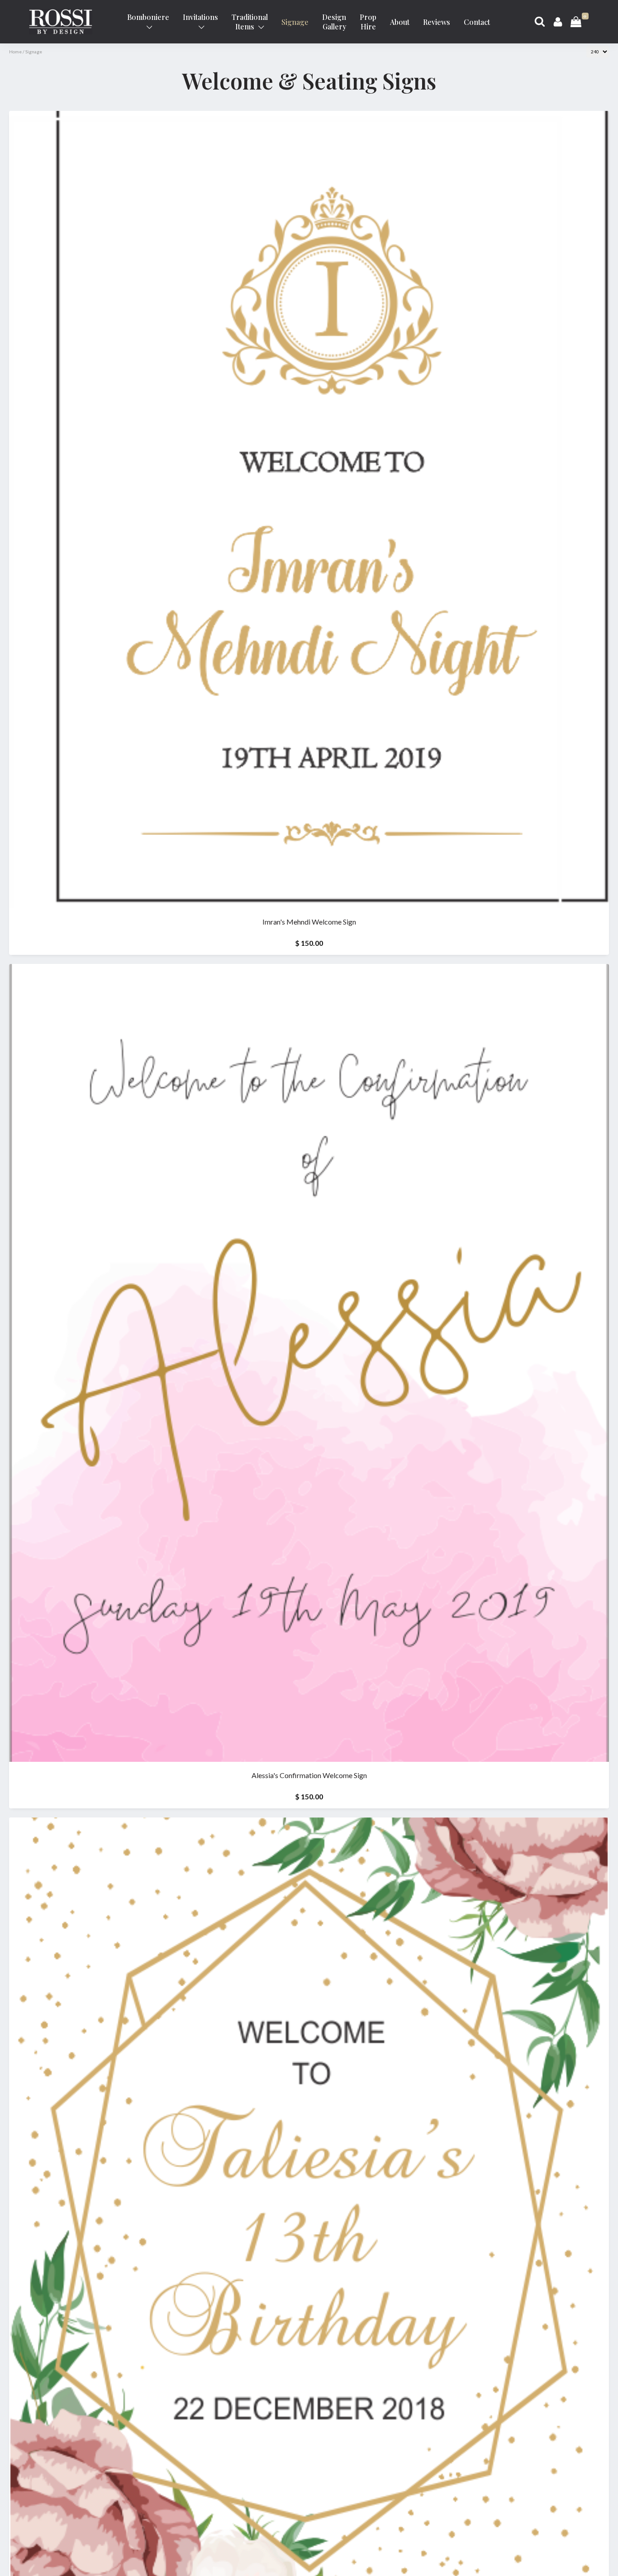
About (400, 22)
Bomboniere (148, 17)
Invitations (200, 17)
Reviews (437, 22)
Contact (477, 22)
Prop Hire (368, 22)
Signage (295, 22)
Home (15, 52)
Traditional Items (250, 22)
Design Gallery (334, 22)
